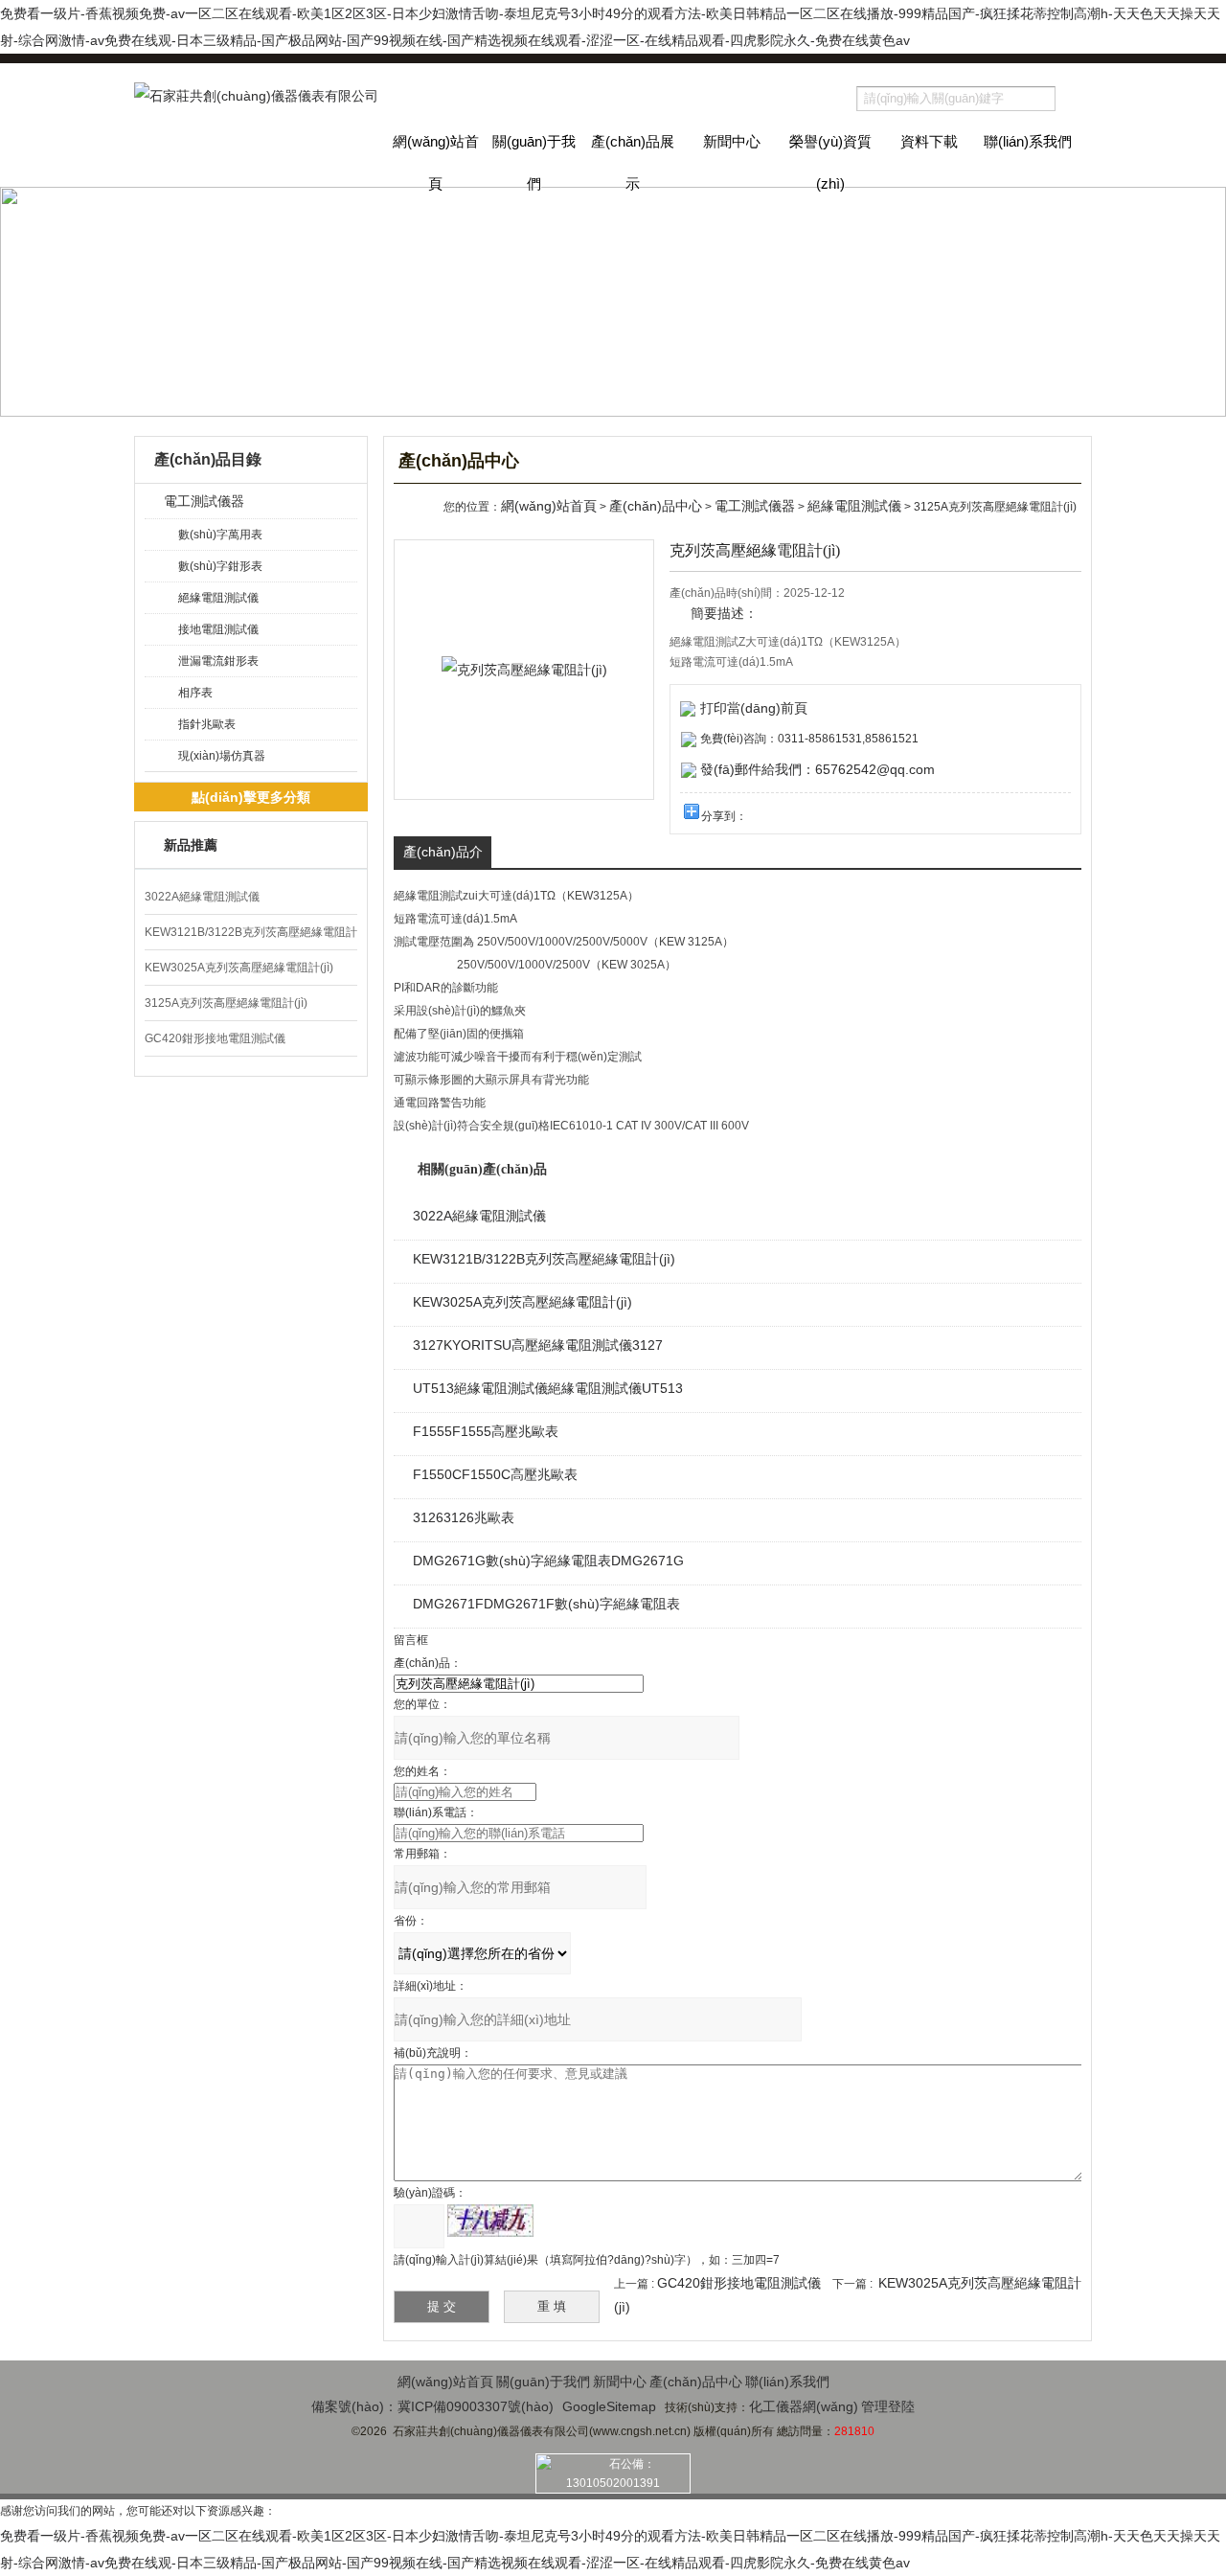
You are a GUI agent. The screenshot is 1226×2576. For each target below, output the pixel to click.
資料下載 (929, 141)
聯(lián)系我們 (1028, 141)
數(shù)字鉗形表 (220, 566)
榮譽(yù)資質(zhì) (830, 160)
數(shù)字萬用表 (220, 535)
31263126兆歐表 (464, 1517)
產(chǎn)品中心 (656, 506)
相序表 (195, 693)
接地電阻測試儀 (218, 629)
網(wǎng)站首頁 (436, 160)
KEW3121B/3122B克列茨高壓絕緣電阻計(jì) (544, 1259)
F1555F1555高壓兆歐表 (486, 1431)
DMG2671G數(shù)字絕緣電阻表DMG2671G (548, 1561)
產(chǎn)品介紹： (443, 856)
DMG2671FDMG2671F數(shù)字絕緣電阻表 (546, 1604)
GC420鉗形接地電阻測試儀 (215, 1038)
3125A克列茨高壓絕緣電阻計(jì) (226, 1003)
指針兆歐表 (207, 724)
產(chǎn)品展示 (633, 160)
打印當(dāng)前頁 (754, 708)
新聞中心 (732, 141)
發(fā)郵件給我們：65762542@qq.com (817, 769)
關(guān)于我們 (534, 160)
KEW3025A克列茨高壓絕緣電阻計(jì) (239, 968)
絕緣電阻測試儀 (218, 598)
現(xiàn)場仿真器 (222, 756)
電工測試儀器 (204, 501)
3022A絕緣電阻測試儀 (202, 897)
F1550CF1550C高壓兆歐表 (495, 1474)
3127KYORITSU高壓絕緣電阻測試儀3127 (538, 1345)
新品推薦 (191, 845)
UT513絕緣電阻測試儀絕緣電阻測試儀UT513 (548, 1388)
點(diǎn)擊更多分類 (251, 797)
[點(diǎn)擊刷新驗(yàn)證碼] (490, 2221)
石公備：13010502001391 (613, 2473)
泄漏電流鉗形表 (218, 661)
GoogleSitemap (609, 2406)
